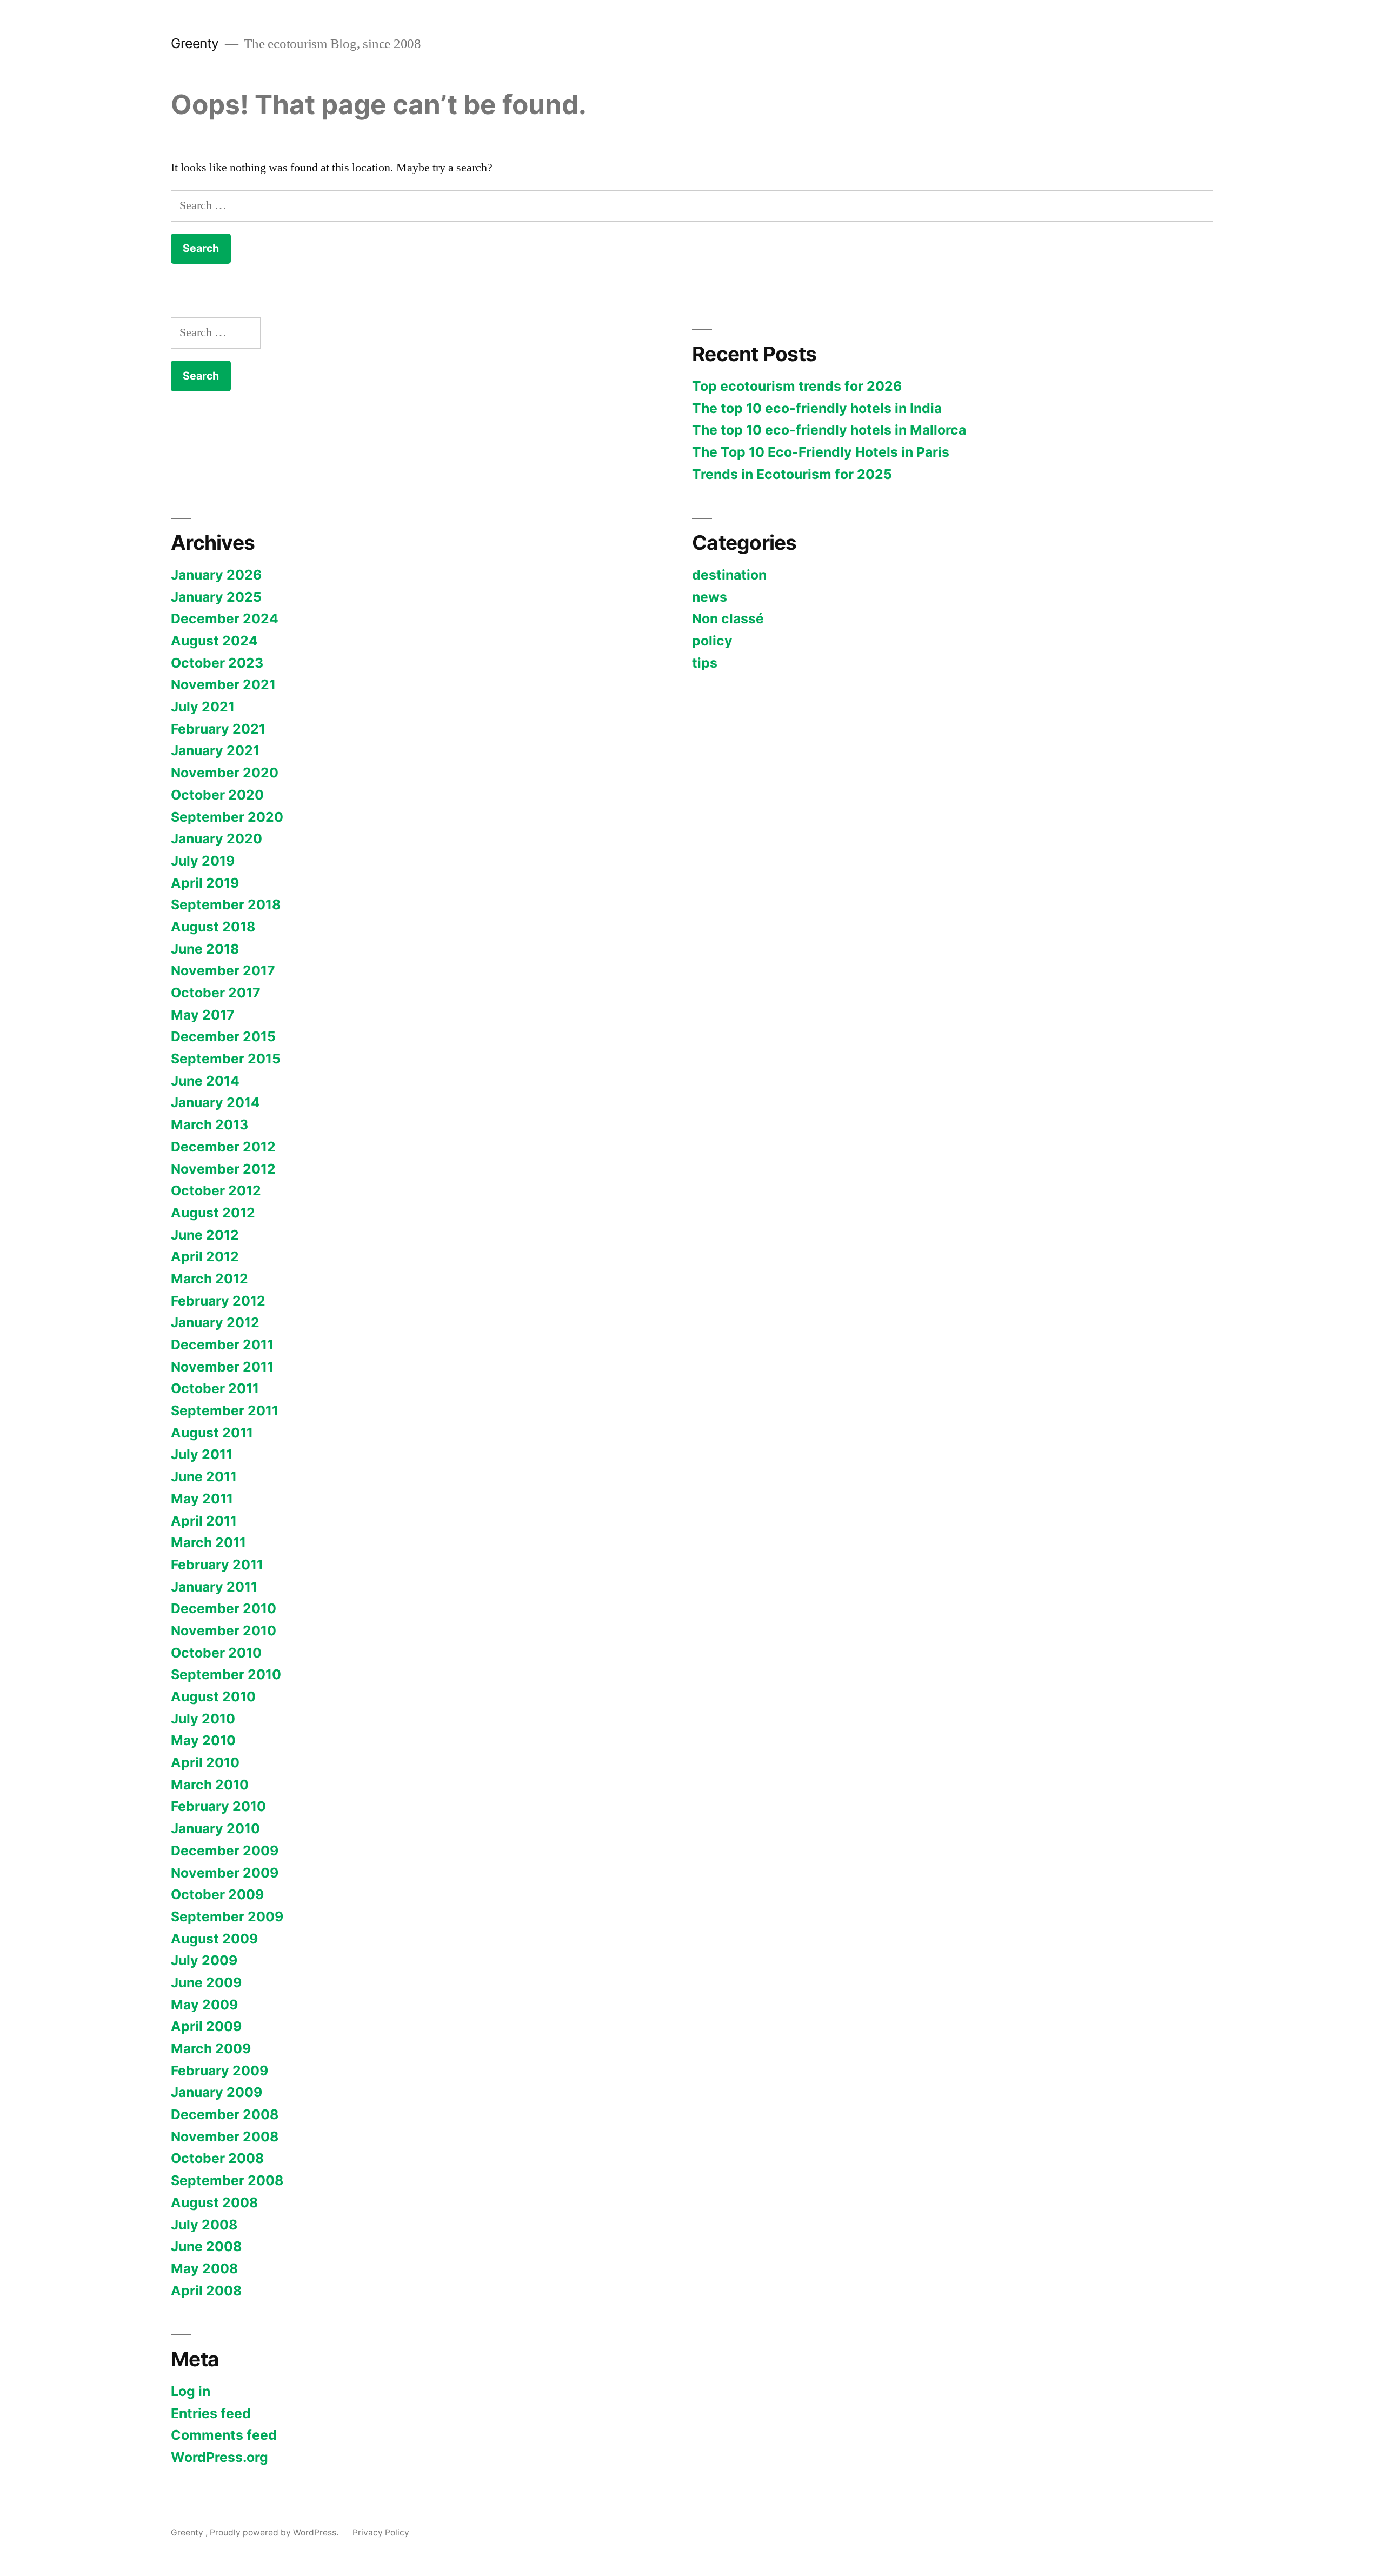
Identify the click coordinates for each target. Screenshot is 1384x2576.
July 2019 (203, 861)
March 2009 (211, 2048)
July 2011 (202, 1454)
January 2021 (215, 750)
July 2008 (204, 2225)
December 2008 (225, 2114)
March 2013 (209, 1124)
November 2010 (224, 1630)
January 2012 (215, 1322)
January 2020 (217, 838)
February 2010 (218, 1806)
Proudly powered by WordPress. (275, 2532)
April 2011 (204, 1521)
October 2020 (217, 795)
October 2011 (215, 1388)
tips (705, 663)
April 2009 (206, 2026)
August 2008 (214, 2202)
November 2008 (225, 2136)
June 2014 (205, 1081)
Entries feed (211, 2413)
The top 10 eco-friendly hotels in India (817, 408)
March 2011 (208, 1542)
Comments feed (224, 2435)
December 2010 (224, 1608)
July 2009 (204, 1960)
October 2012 (216, 1190)
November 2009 (225, 1873)
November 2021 (223, 684)
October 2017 (216, 993)
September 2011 (225, 1410)
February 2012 (218, 1301)
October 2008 (217, 2158)
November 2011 (222, 1367)
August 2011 (212, 1433)
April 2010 (205, 1762)
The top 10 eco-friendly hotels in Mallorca (829, 430)
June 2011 (204, 1476)
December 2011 (222, 1344)
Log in (191, 2391)
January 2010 (215, 1828)
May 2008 (204, 2268)
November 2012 (223, 1169)
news (710, 597)
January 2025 (216, 597)
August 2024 (214, 641)
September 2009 (227, 1916)
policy (712, 641)
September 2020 (227, 817)
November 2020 (225, 773)
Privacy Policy (381, 2532)
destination (729, 575)
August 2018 (213, 927)
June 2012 (205, 1235)
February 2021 (218, 729)
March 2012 (209, 1279)
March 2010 (210, 1785)
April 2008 (206, 2291)
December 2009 (225, 1851)
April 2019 (205, 883)
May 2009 (204, 2005)
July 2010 (203, 1719)
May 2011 (202, 1499)
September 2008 (227, 2180)
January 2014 (215, 1102)
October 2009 (217, 1894)
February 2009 (219, 2071)
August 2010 (213, 1696)
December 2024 (225, 618)
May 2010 (203, 1740)
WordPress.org (219, 2457)
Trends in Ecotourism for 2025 (792, 474)
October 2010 (216, 1653)
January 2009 (217, 2092)
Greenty (197, 43)
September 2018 (226, 904)
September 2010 (226, 1674)
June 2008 (206, 2246)
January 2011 (214, 1587)
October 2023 (217, 663)
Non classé (728, 618)
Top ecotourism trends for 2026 (797, 386)
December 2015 (223, 1036)
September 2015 (226, 1059)
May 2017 (203, 1015)
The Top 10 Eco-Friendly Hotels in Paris (821, 452)
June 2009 (206, 1982)
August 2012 (213, 1213)
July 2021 (203, 707)
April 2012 (205, 1256)
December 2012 (223, 1147)
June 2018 (205, 949)
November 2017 (223, 970)
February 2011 (217, 1565)
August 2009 (214, 1939)
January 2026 (216, 575)
